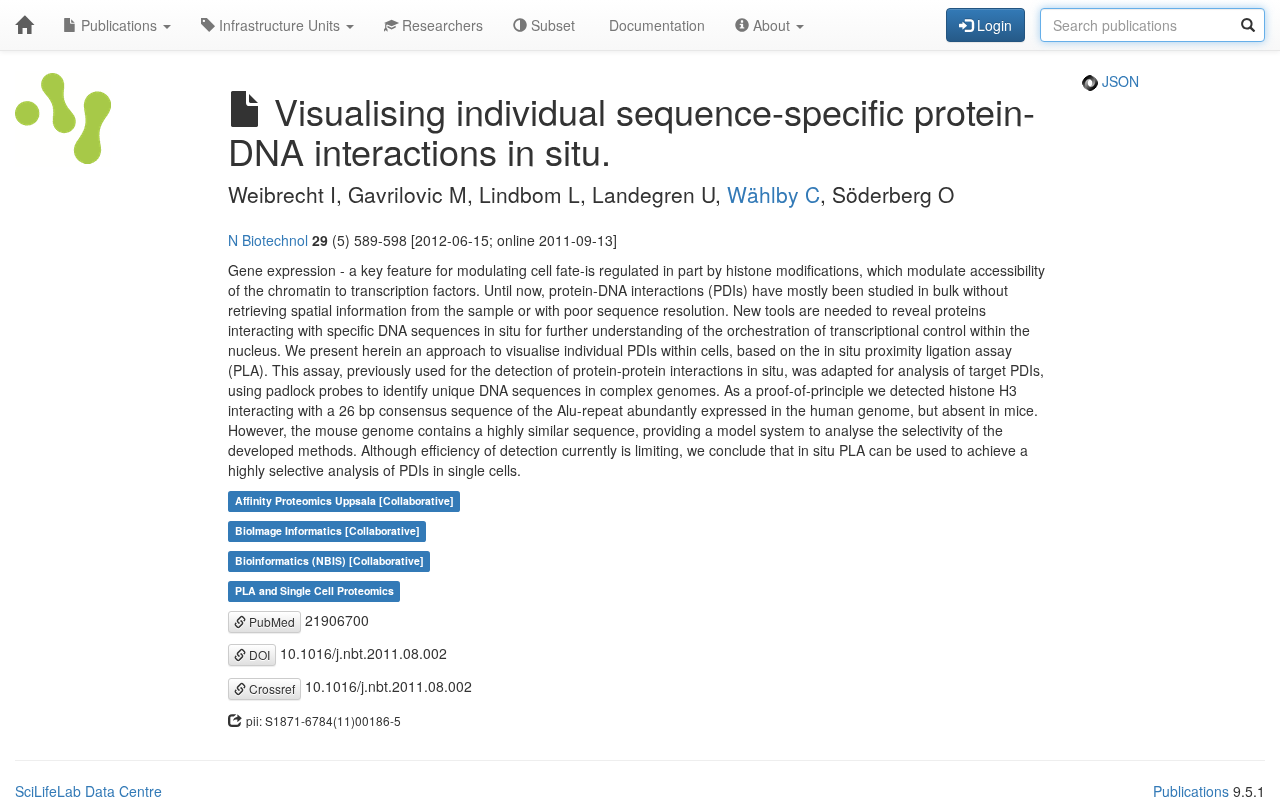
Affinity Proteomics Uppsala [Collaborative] (344, 501)
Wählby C (773, 194)
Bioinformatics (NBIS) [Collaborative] (329, 561)
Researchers (440, 25)
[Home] (24, 25)
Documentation (655, 25)
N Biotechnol (268, 240)
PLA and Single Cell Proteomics (314, 591)
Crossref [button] (270, 688)
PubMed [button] (270, 621)
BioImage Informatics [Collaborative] (327, 531)
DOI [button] (258, 654)
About (771, 25)
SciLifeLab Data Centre (88, 791)
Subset (551, 25)
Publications (119, 25)
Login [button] (992, 25)
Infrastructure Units (279, 25)
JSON (1118, 81)
